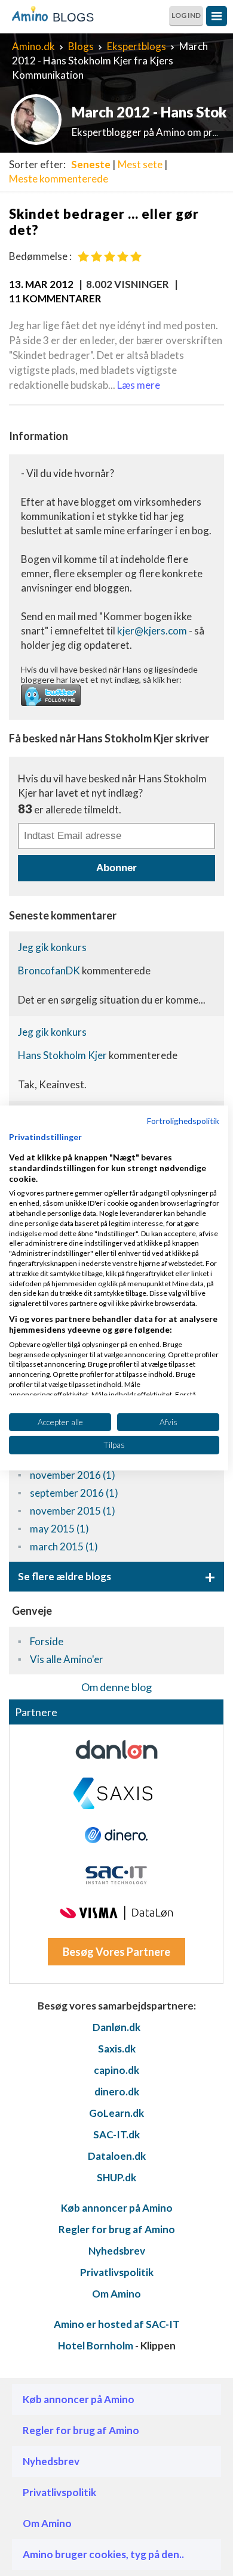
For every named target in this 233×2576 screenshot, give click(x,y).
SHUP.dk (116, 2177)
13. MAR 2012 (41, 284)
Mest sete (140, 164)
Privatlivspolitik (117, 2272)
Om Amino (116, 2294)
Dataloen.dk (117, 2156)
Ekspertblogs (137, 46)
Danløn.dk (116, 2027)
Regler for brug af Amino (117, 2229)
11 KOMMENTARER (55, 298)
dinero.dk (117, 2092)
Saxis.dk (117, 2049)
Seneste (91, 164)
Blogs (81, 46)
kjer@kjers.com (152, 631)
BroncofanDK (50, 970)
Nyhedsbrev (117, 2251)
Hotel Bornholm (96, 2346)
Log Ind (186, 15)
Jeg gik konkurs (52, 947)
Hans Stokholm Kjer (63, 1055)
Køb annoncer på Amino (117, 2208)
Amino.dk (33, 46)
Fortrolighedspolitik (183, 1121)
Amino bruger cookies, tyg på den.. (103, 2554)
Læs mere (139, 385)
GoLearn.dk (116, 2113)
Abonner (116, 868)
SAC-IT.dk (116, 2134)
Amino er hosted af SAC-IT (117, 2324)
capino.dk (116, 2070)
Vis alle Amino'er (67, 1659)
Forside (47, 1641)
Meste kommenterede (59, 179)
